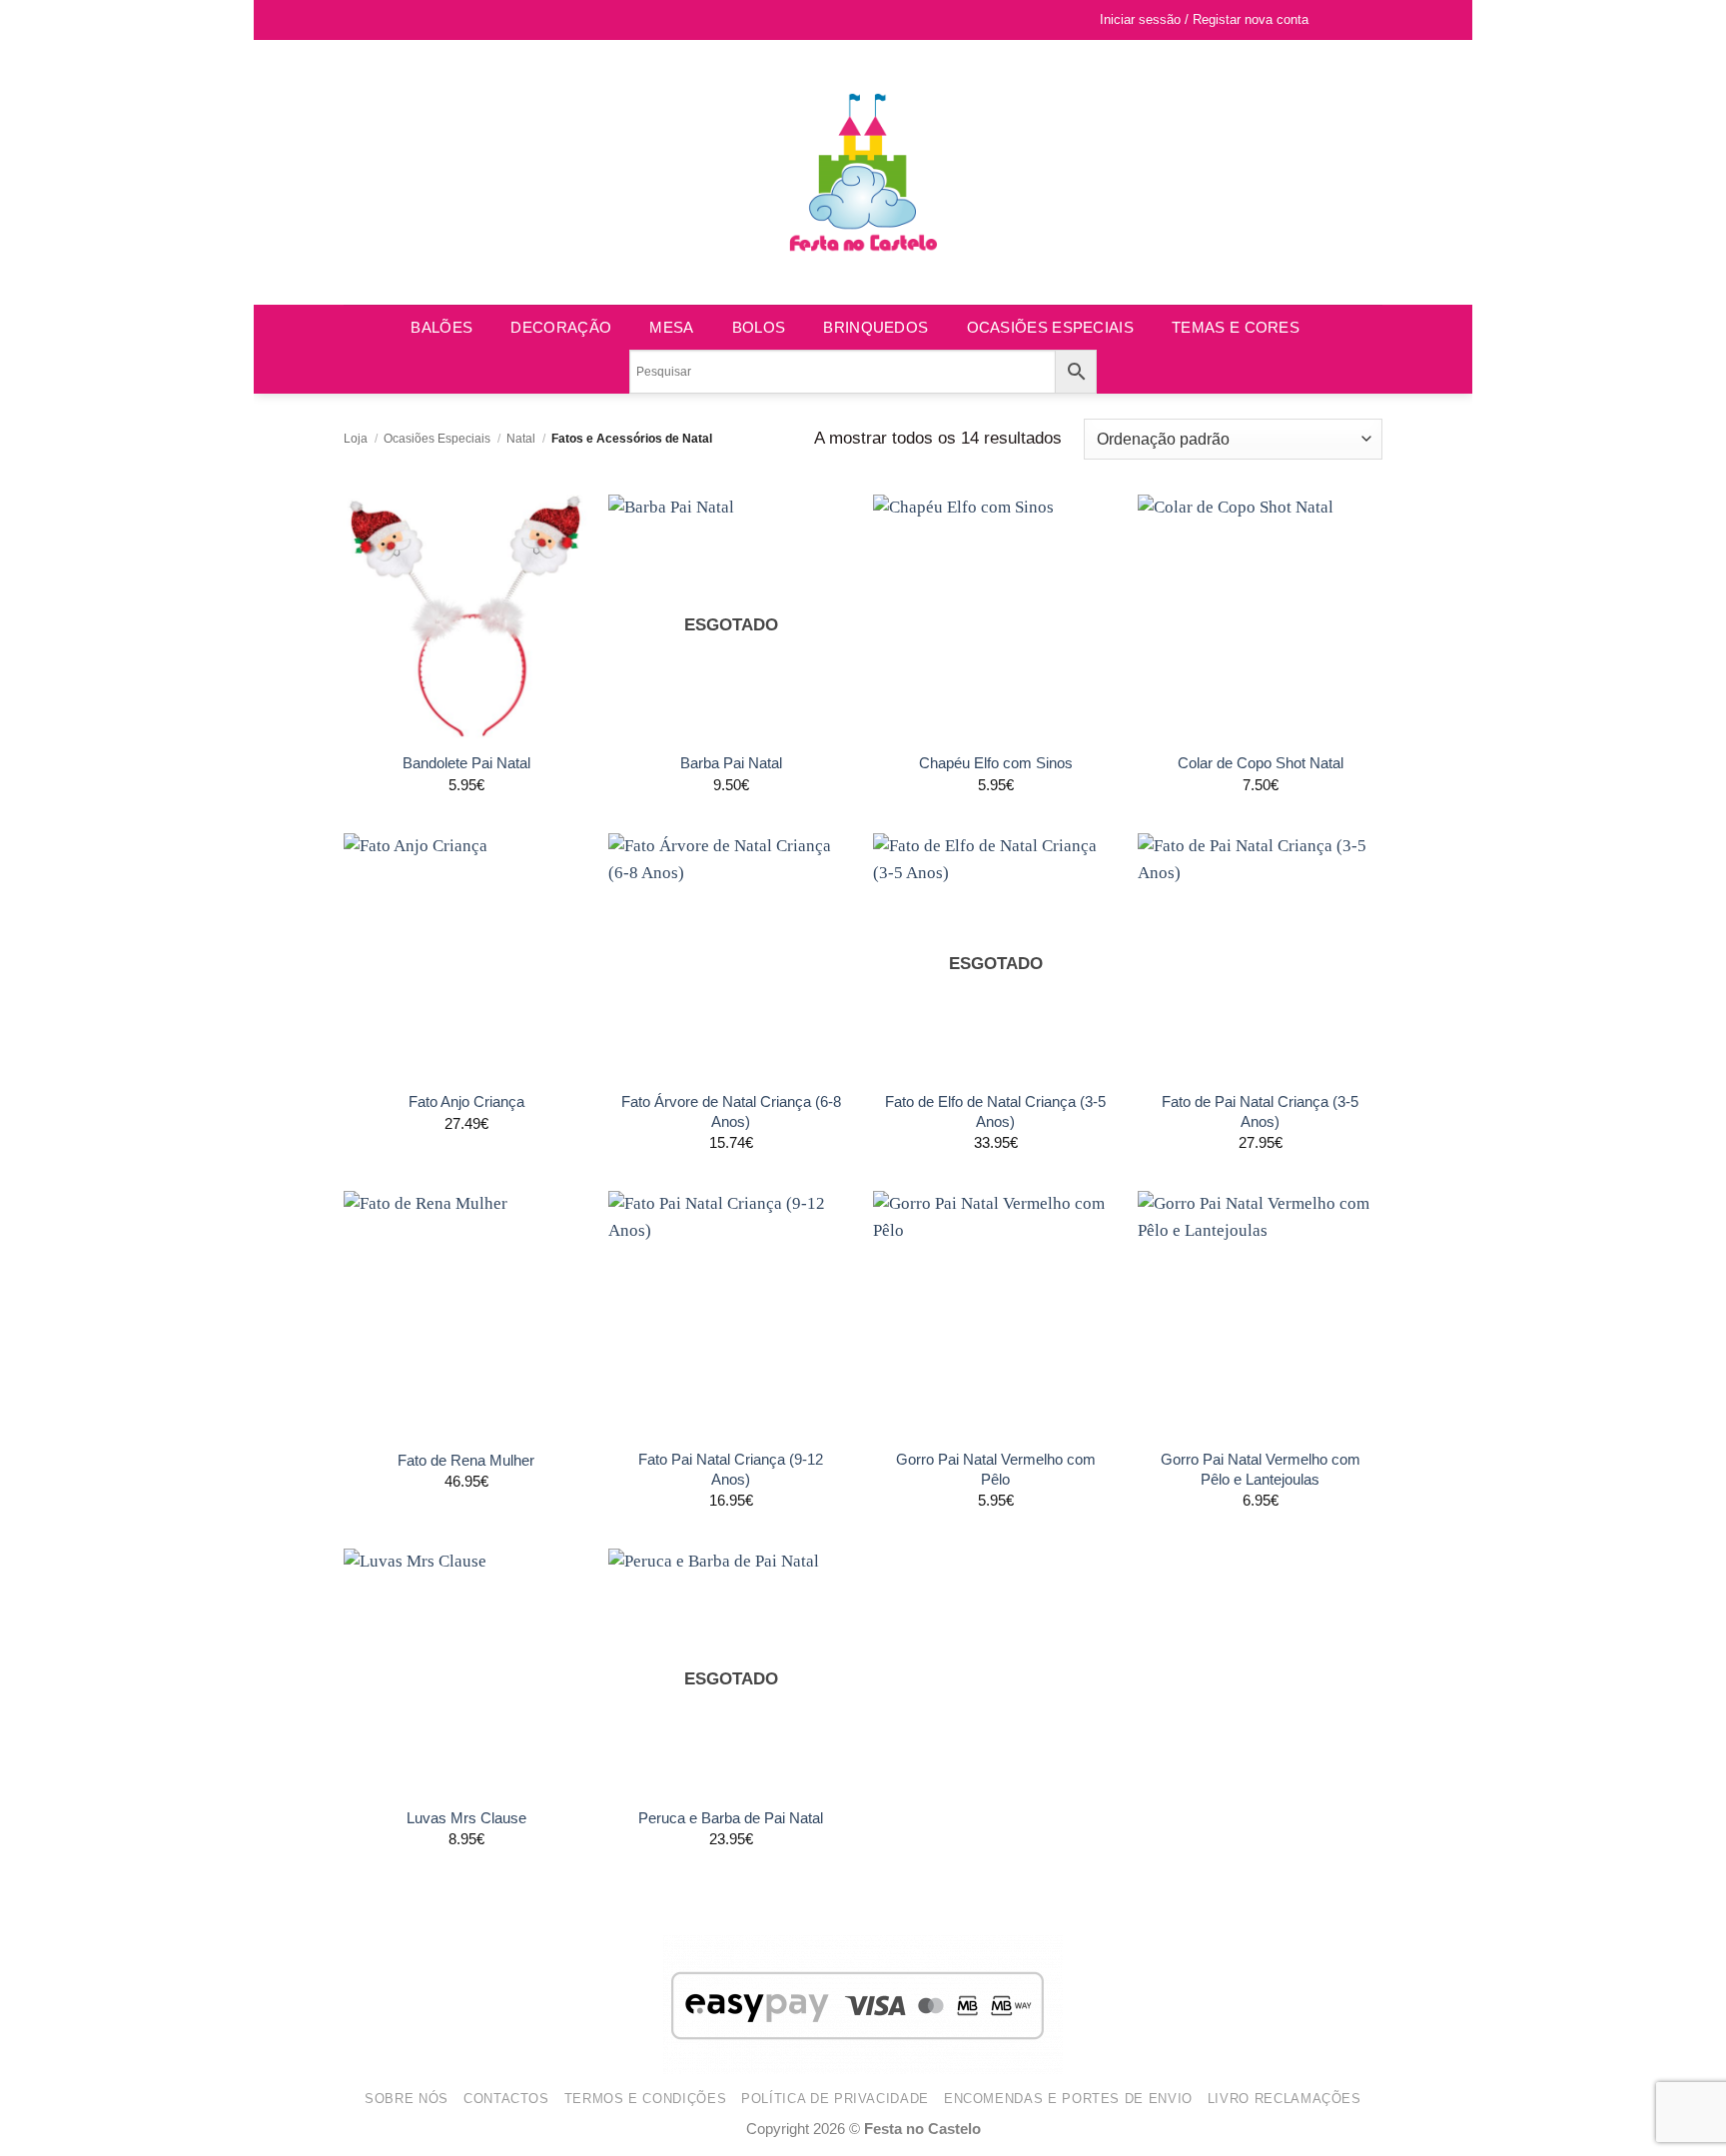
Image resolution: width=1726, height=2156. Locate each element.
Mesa (671, 327)
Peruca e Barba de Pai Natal (731, 1818)
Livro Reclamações (1285, 2099)
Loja (356, 438)
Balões (441, 327)
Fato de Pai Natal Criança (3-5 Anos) (1260, 1111)
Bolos (759, 327)
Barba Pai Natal (731, 763)
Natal (521, 438)
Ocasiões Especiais (1050, 327)
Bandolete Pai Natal (466, 763)
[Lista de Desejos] (1333, 20)
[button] (1365, 20)
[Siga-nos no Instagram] (374, 20)
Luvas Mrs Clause (466, 1818)
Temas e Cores (1236, 327)
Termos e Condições (646, 2099)
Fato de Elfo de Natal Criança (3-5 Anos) (995, 1111)
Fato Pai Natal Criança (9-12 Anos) (731, 1469)
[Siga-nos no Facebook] (354, 20)
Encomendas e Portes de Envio (1068, 2099)
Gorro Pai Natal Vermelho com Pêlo (996, 1469)
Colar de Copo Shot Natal (1261, 763)
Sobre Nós (407, 2099)
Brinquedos (875, 327)
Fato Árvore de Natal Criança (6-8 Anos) (731, 1111)
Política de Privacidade (835, 2099)
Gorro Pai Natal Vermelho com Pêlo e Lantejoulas (1261, 1469)
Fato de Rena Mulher (466, 1460)
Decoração (561, 327)
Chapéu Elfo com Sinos (996, 763)
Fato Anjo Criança (466, 1101)
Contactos (506, 2099)
